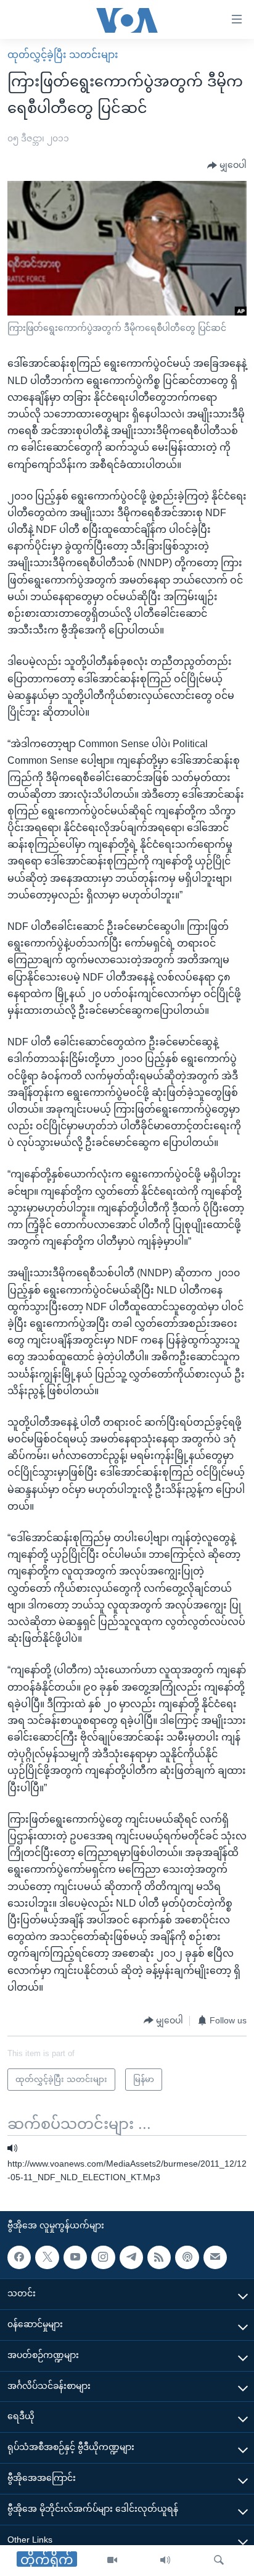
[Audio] (165, 2561)
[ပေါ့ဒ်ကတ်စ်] (187, 2257)
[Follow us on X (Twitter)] (47, 2257)
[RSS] (159, 2257)
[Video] (112, 2561)
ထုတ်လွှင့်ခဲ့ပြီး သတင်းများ (63, 55)
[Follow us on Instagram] (103, 2257)
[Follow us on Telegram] (131, 2257)
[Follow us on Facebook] (19, 2257)
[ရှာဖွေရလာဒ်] (219, 2561)
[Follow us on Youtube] (75, 2257)
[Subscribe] (215, 2257)
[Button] (227, 165)
